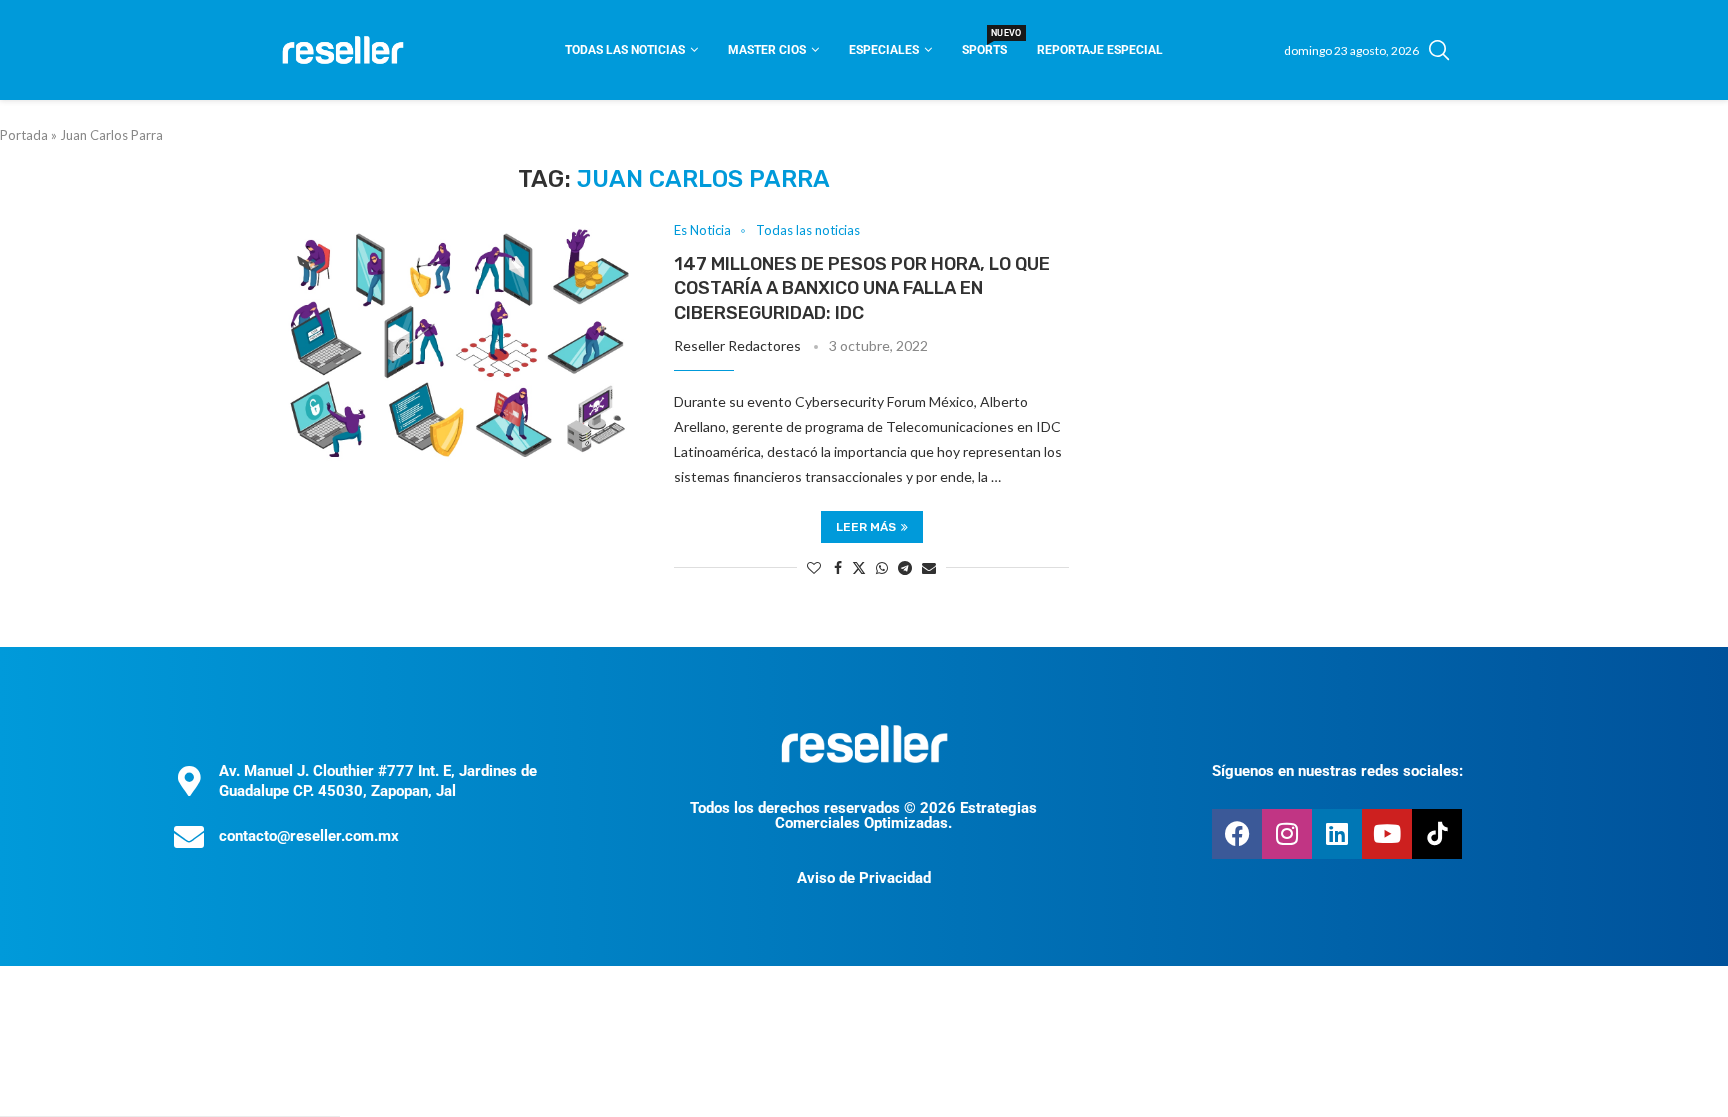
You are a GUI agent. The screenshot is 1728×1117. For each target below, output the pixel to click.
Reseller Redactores (737, 345)
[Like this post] (814, 567)
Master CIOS (767, 50)
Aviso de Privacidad (864, 878)
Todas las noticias (625, 50)
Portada (24, 135)
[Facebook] (1237, 834)
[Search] (1439, 50)
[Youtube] (1387, 834)
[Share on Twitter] (859, 567)
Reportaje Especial (1100, 50)
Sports (984, 43)
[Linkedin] (1337, 834)
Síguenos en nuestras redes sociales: (1337, 771)
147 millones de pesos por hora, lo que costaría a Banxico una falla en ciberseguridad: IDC (862, 288)
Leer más (866, 527)
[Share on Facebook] (838, 567)
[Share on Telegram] (905, 567)
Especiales (884, 50)
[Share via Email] (929, 567)
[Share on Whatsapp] (882, 567)
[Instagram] (1287, 834)
